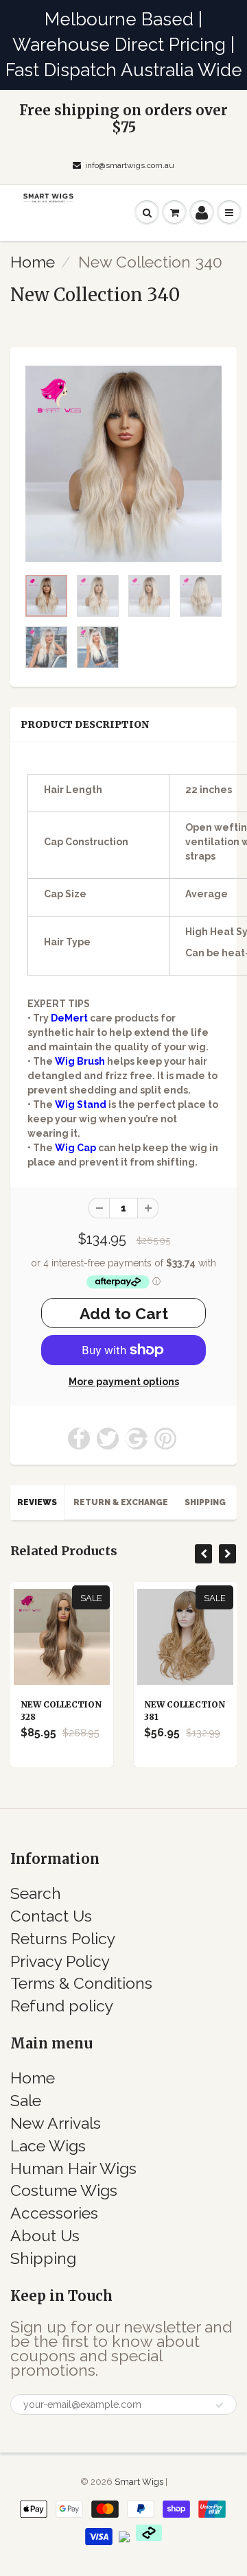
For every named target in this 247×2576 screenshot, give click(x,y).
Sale (26, 2100)
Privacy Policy (60, 1961)
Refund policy (62, 2006)
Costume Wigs (64, 2190)
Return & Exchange (121, 1502)
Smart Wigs (140, 2482)
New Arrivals (56, 2123)
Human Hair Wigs (73, 2168)
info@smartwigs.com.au (130, 165)
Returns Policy (63, 1938)
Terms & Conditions (81, 1983)
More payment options (124, 1382)
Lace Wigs (48, 2146)
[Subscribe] (220, 2405)
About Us (45, 2235)
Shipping (205, 1502)
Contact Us (51, 1916)
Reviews (37, 1502)
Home (33, 262)
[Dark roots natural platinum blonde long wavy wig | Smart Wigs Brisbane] (123, 464)
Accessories (54, 2213)
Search (36, 1893)
